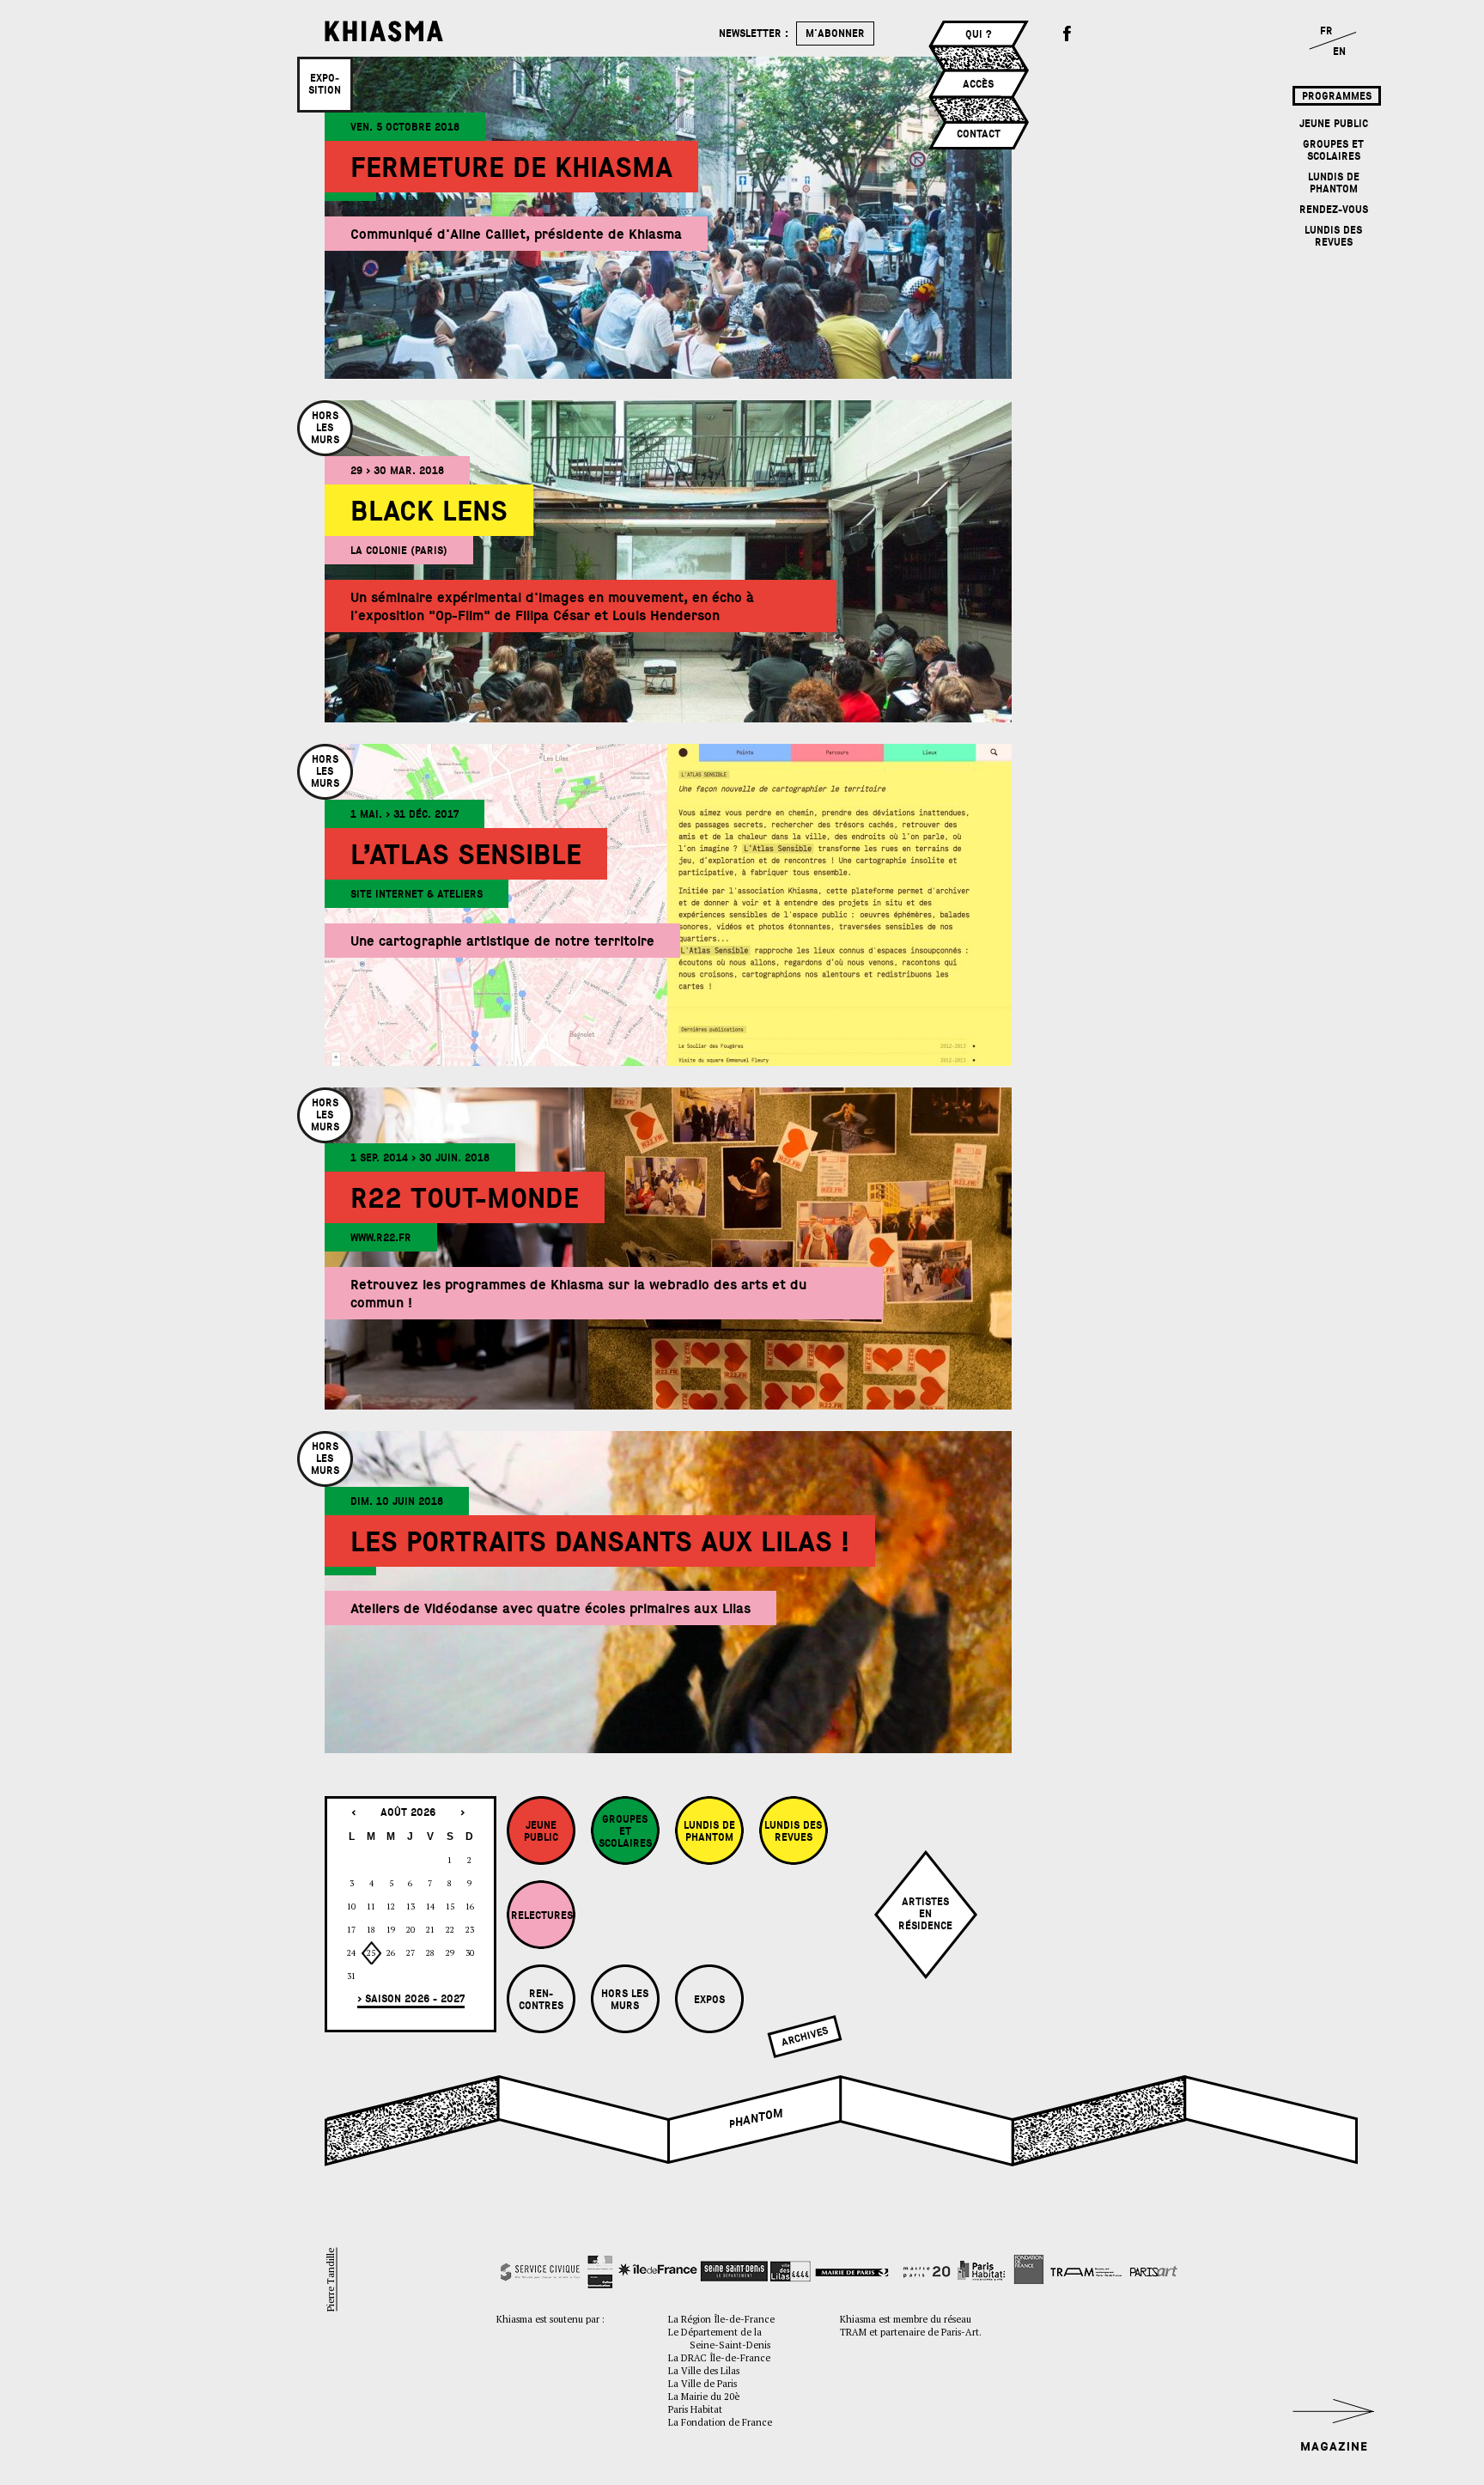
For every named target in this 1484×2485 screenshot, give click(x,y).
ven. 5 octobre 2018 (405, 127)
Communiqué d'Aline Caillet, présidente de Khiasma (516, 234)
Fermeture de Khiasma (511, 168)
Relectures (542, 1916)
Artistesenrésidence (925, 1914)
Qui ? (979, 34)
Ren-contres (541, 2000)
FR (1326, 31)
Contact (979, 134)
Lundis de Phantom (1334, 183)
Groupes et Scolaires (1333, 150)
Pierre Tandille (330, 2280)
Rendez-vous (1334, 210)
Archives (804, 2037)
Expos (709, 2000)
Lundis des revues (1333, 236)
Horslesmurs (325, 428)
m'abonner (835, 33)
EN (1339, 52)
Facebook (1067, 34)
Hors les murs (625, 2000)
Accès (978, 84)
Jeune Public (1334, 124)
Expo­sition (325, 84)
